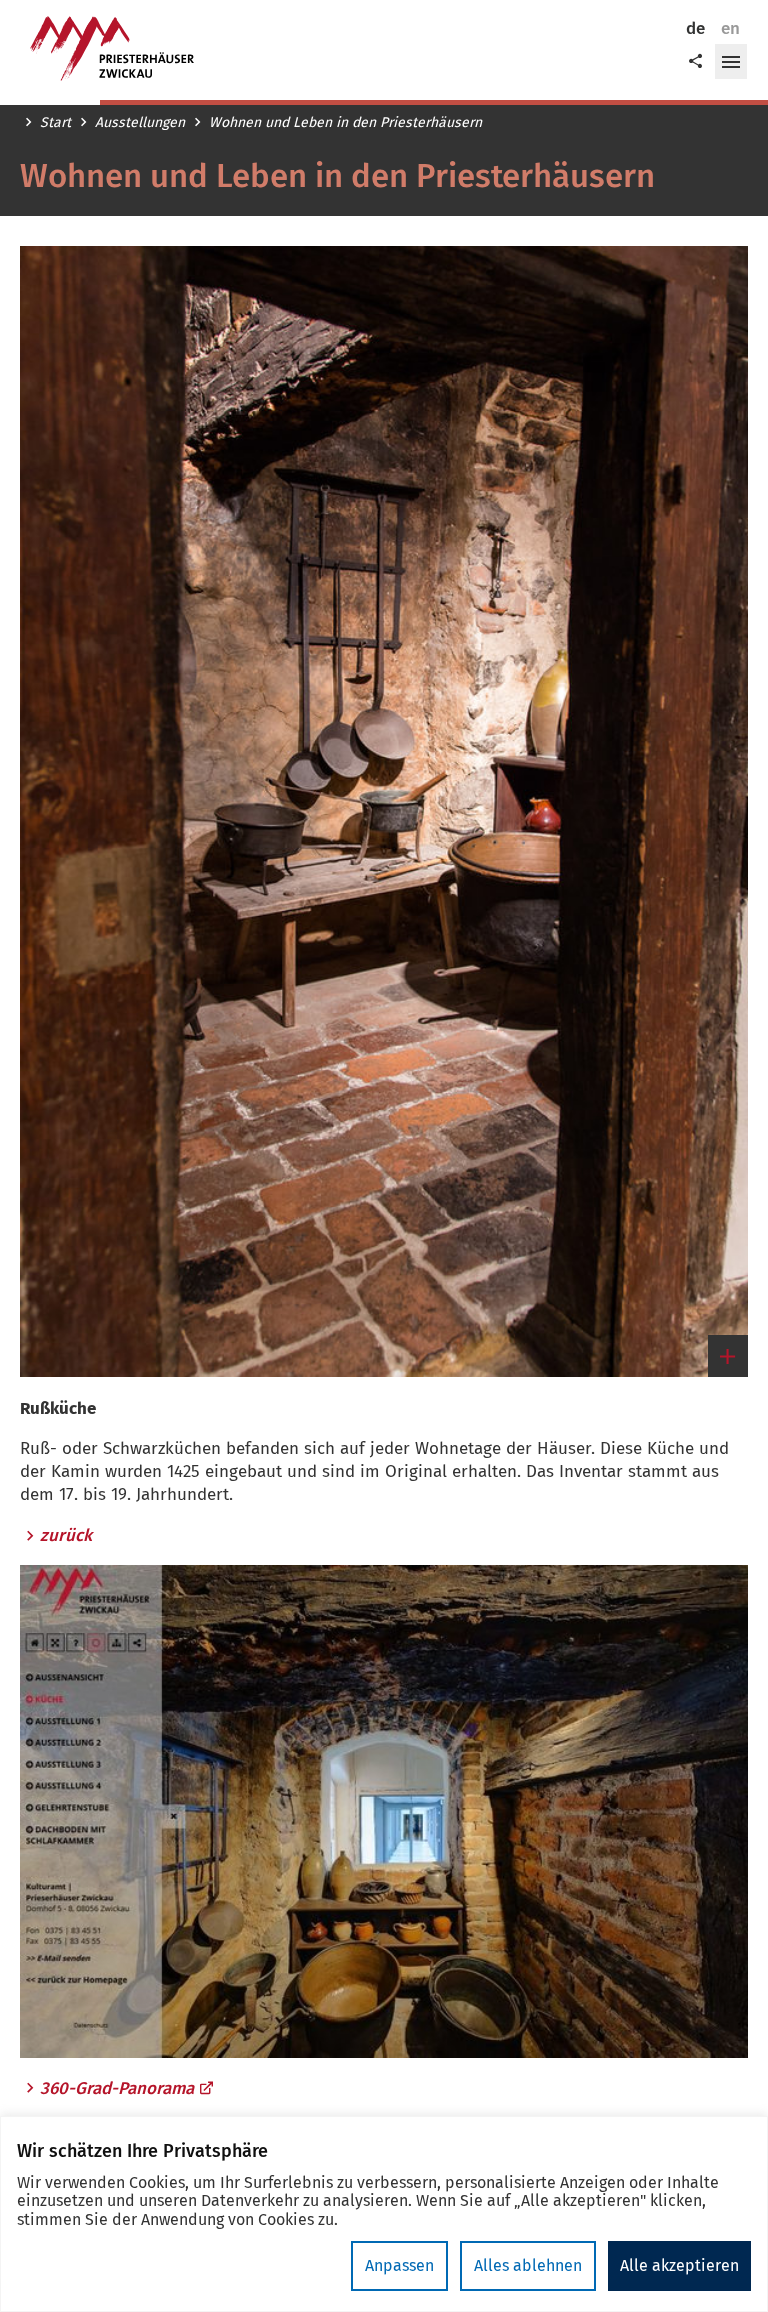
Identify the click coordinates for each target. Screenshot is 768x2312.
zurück (66, 1536)
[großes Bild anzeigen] (384, 811)
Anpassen (399, 2265)
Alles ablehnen (528, 2265)
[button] (731, 62)
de (695, 28)
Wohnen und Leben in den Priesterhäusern (345, 123)
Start (55, 123)
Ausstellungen (140, 123)
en (730, 28)
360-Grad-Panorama (117, 2088)
